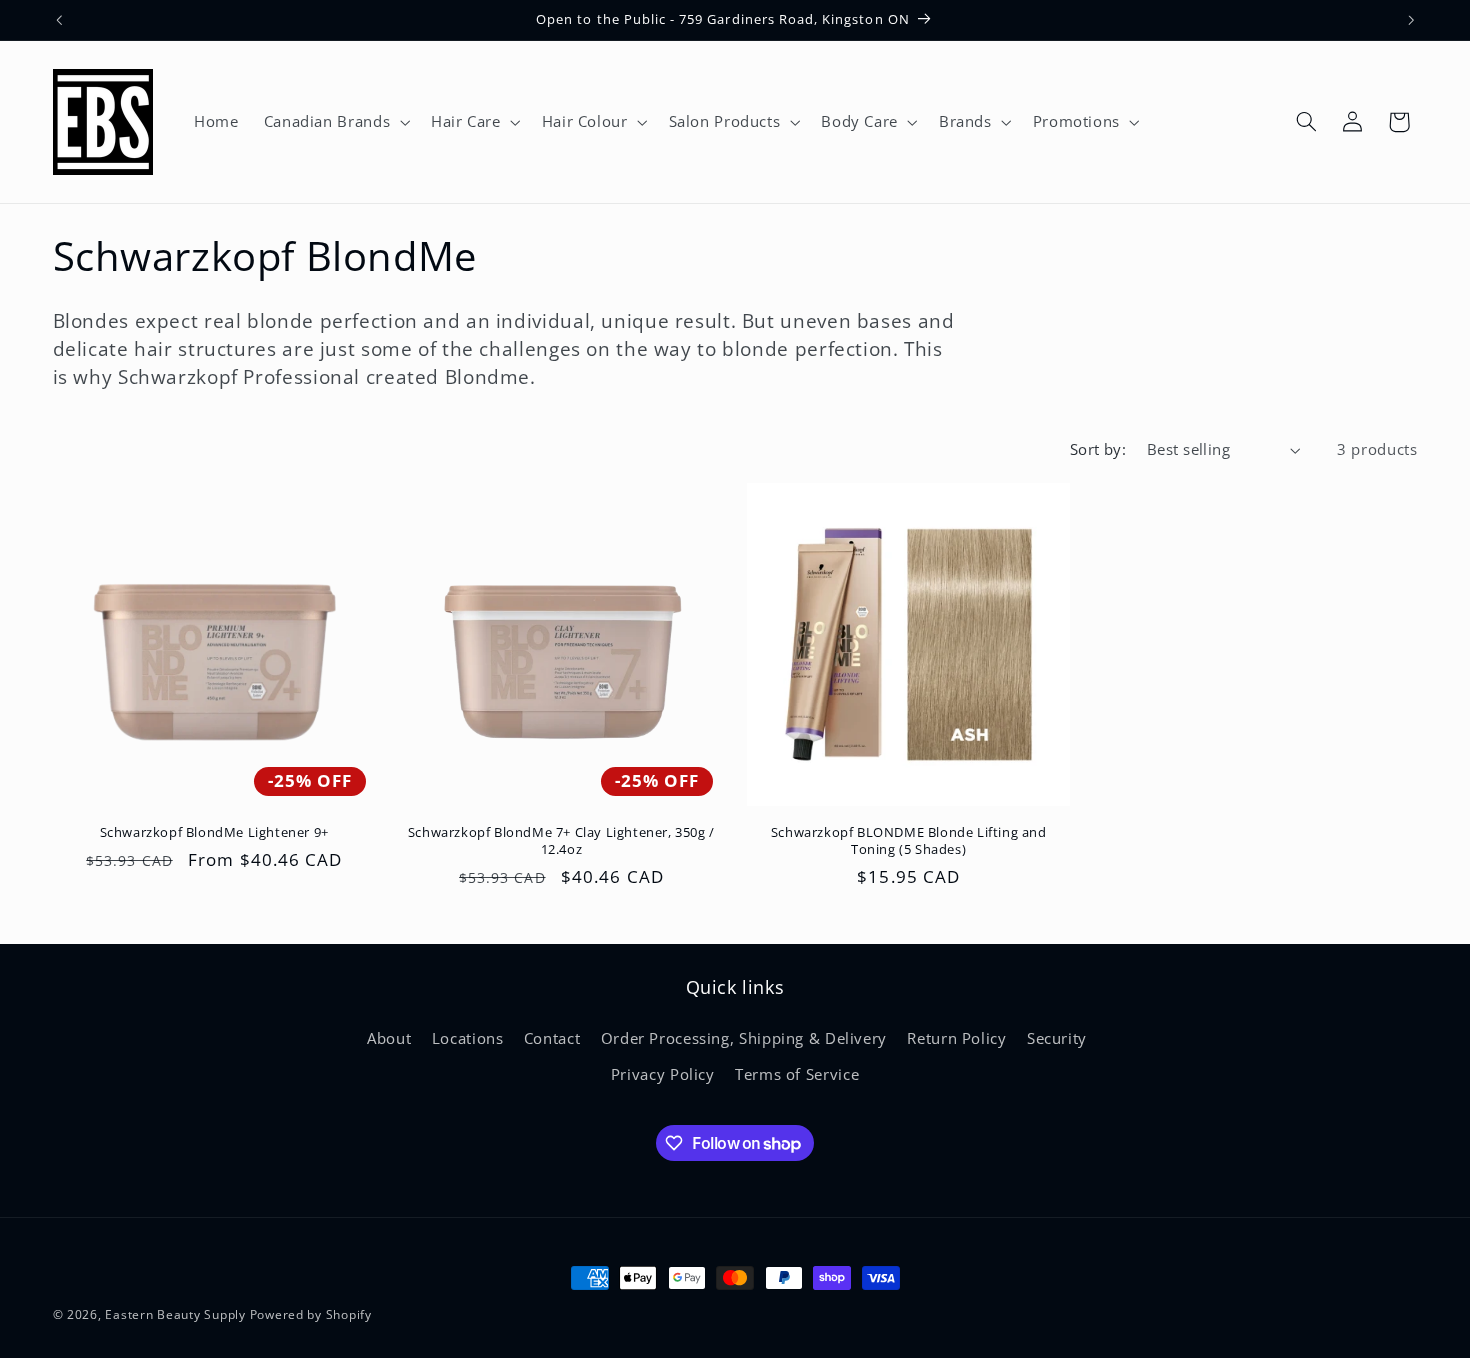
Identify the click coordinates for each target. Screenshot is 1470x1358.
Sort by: (1098, 449)
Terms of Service (797, 1074)
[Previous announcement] (59, 20)
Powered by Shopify (311, 1314)
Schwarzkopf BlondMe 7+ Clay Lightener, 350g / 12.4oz (561, 841)
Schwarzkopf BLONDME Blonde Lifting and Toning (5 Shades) (909, 841)
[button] (334, 122)
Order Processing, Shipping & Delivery (744, 1038)
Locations (468, 1038)
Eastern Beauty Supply (175, 1314)
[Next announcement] (1411, 20)
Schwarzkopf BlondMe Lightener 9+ (214, 832)
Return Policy (956, 1038)
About (389, 1038)
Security (1057, 1038)
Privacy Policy (663, 1074)
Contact (552, 1038)
